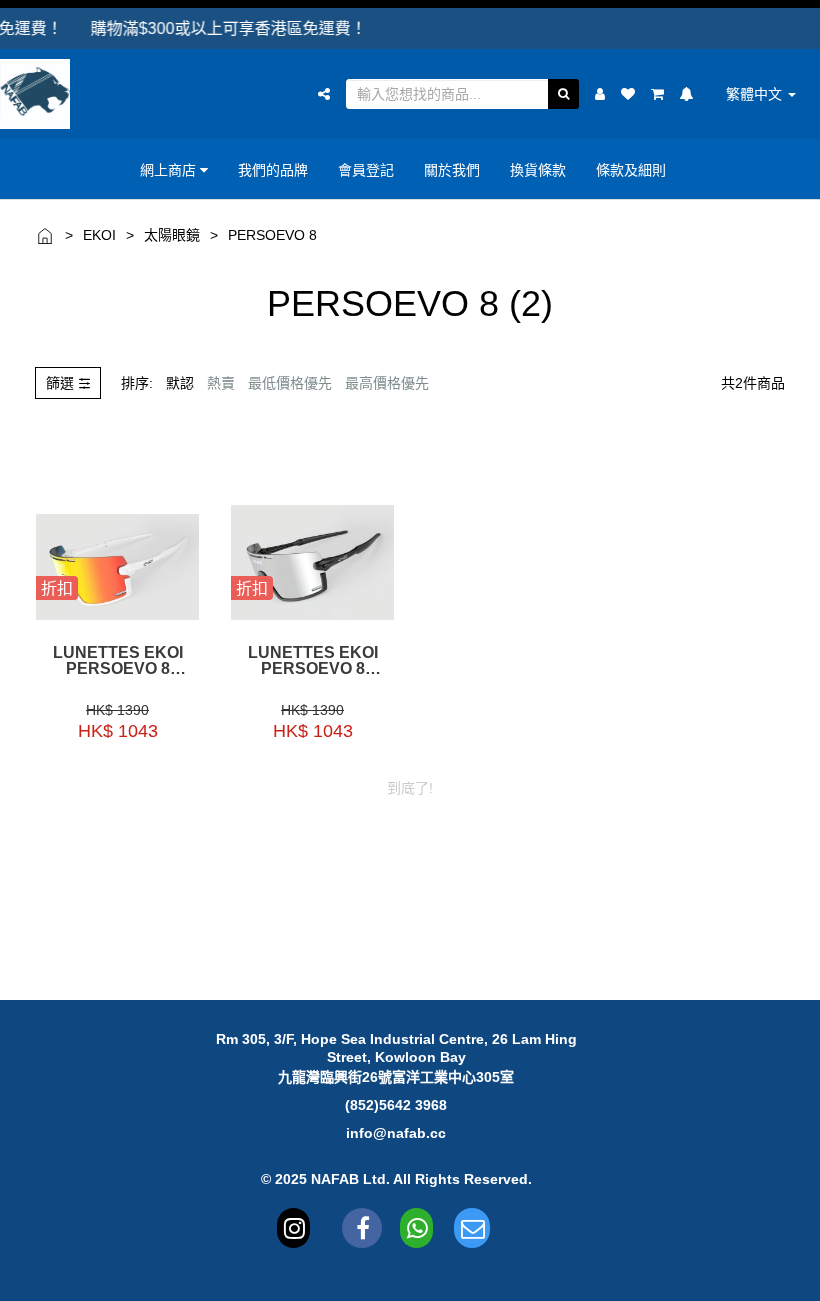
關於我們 (452, 169)
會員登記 (366, 169)
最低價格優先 (290, 383)
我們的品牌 (273, 169)
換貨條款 (538, 169)
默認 (180, 383)
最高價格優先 (387, 383)
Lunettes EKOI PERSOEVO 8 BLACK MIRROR (313, 661)
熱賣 (221, 383)
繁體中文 (756, 94)
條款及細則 (631, 169)
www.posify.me (779, 1277)
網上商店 (170, 169)
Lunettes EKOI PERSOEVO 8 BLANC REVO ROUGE (118, 661)
